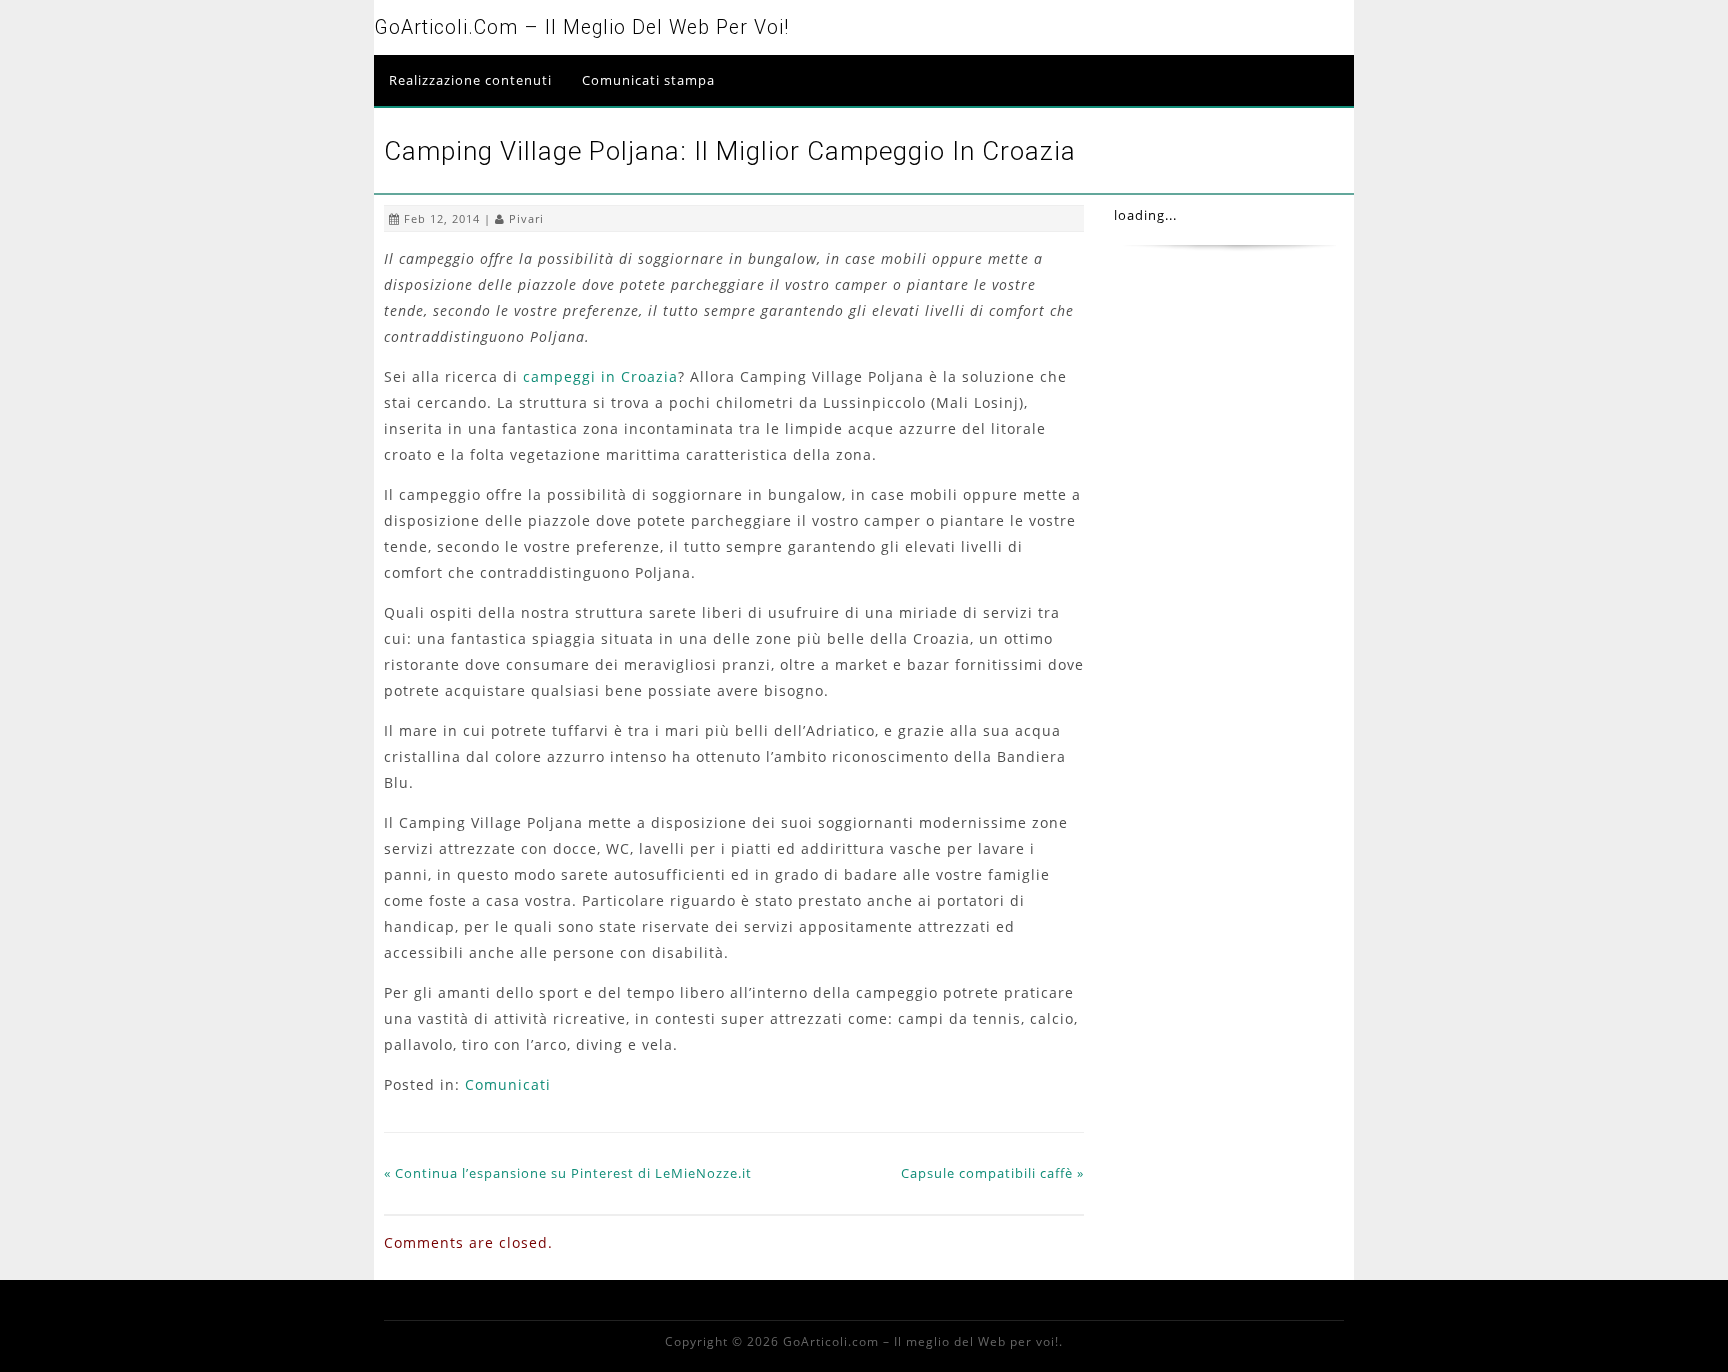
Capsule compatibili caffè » (992, 1173)
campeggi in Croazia (600, 376)
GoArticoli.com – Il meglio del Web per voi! (581, 27)
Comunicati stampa (648, 80)
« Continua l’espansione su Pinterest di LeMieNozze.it (568, 1173)
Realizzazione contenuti (470, 80)
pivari (526, 218)
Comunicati (508, 1084)
